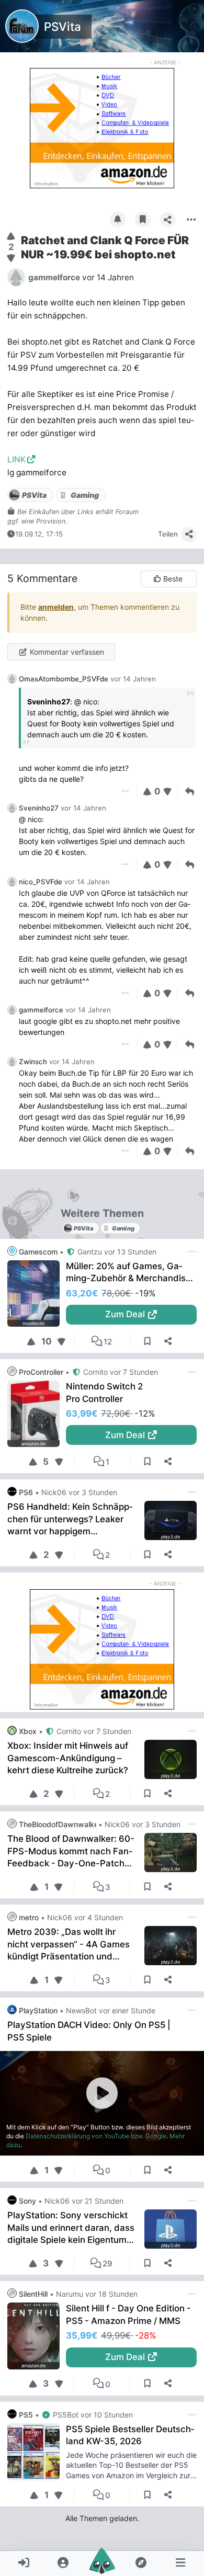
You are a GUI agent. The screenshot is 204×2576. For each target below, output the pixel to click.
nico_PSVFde (41, 882)
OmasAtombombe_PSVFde (64, 679)
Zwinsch (33, 1062)
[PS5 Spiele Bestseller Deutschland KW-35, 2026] (37, 2452)
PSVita (63, 26)
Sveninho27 (39, 808)
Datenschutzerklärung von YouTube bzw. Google (96, 2136)
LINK (16, 459)
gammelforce (41, 1010)
